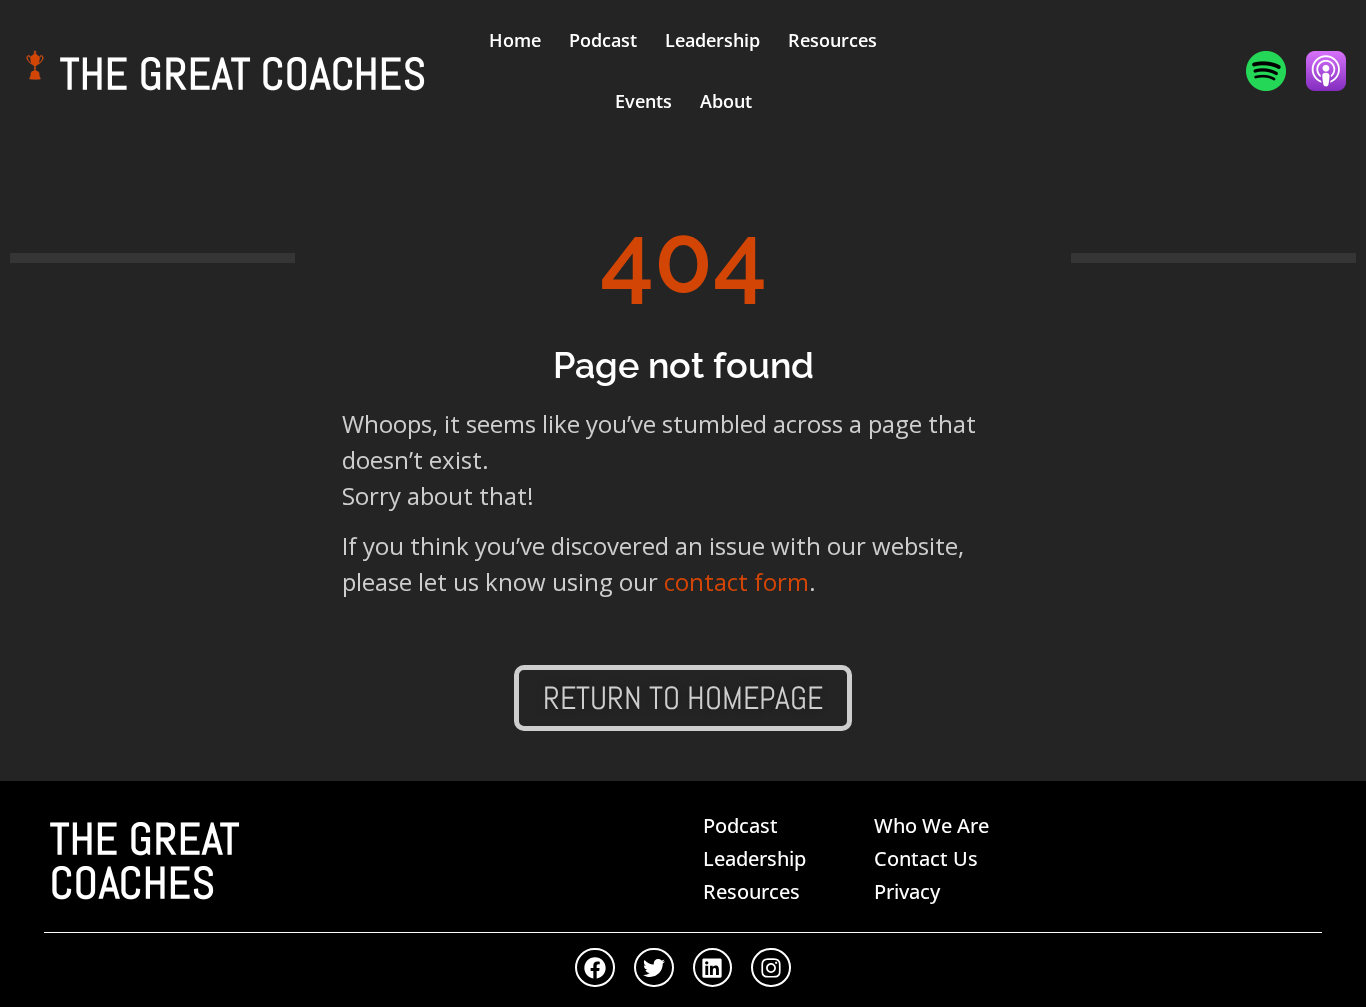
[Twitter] (654, 968)
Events (643, 101)
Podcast (603, 40)
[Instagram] (771, 968)
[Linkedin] (713, 968)
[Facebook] (595, 968)
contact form (736, 581)
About (726, 101)
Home (515, 40)
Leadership (712, 40)
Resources (832, 40)
